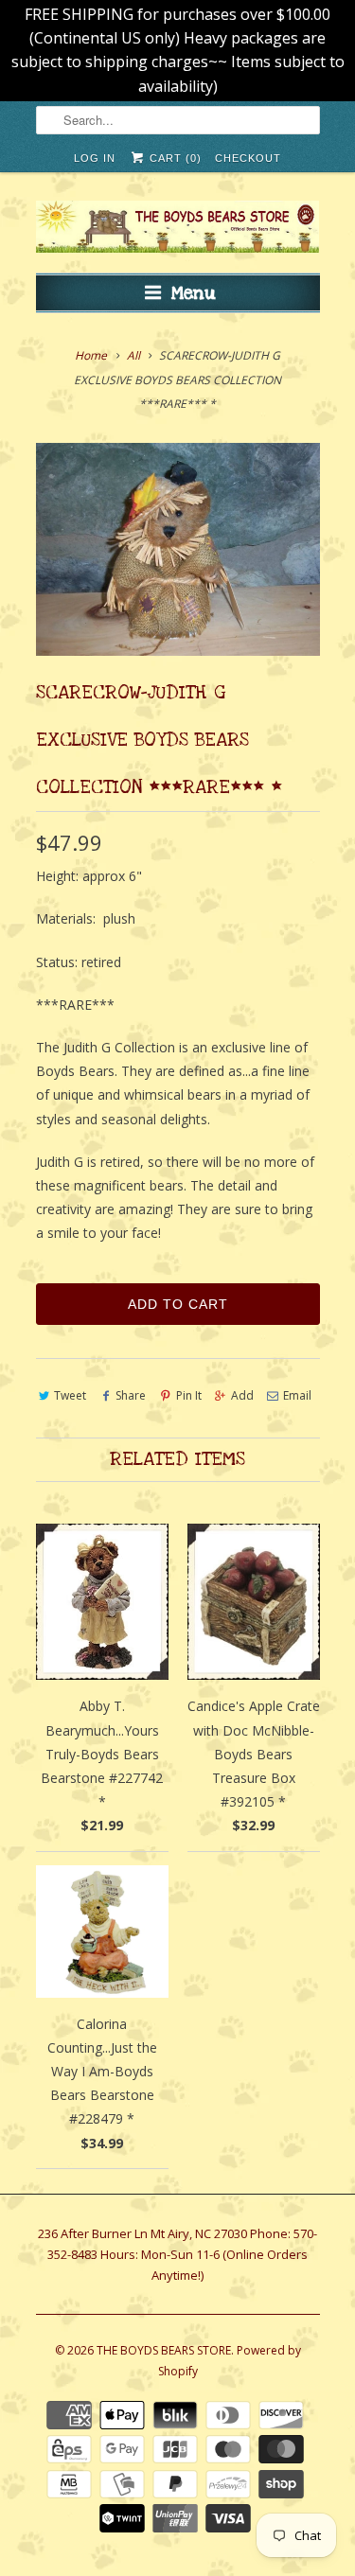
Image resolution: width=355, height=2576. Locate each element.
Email (297, 1395)
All (133, 355)
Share (131, 1395)
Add (242, 1395)
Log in (95, 158)
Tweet (70, 1395)
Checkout (248, 158)
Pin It (188, 1395)
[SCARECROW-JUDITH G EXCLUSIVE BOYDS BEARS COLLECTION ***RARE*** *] (178, 549)
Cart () (174, 158)
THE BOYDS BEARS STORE (164, 2350)
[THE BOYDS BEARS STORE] (178, 229)
